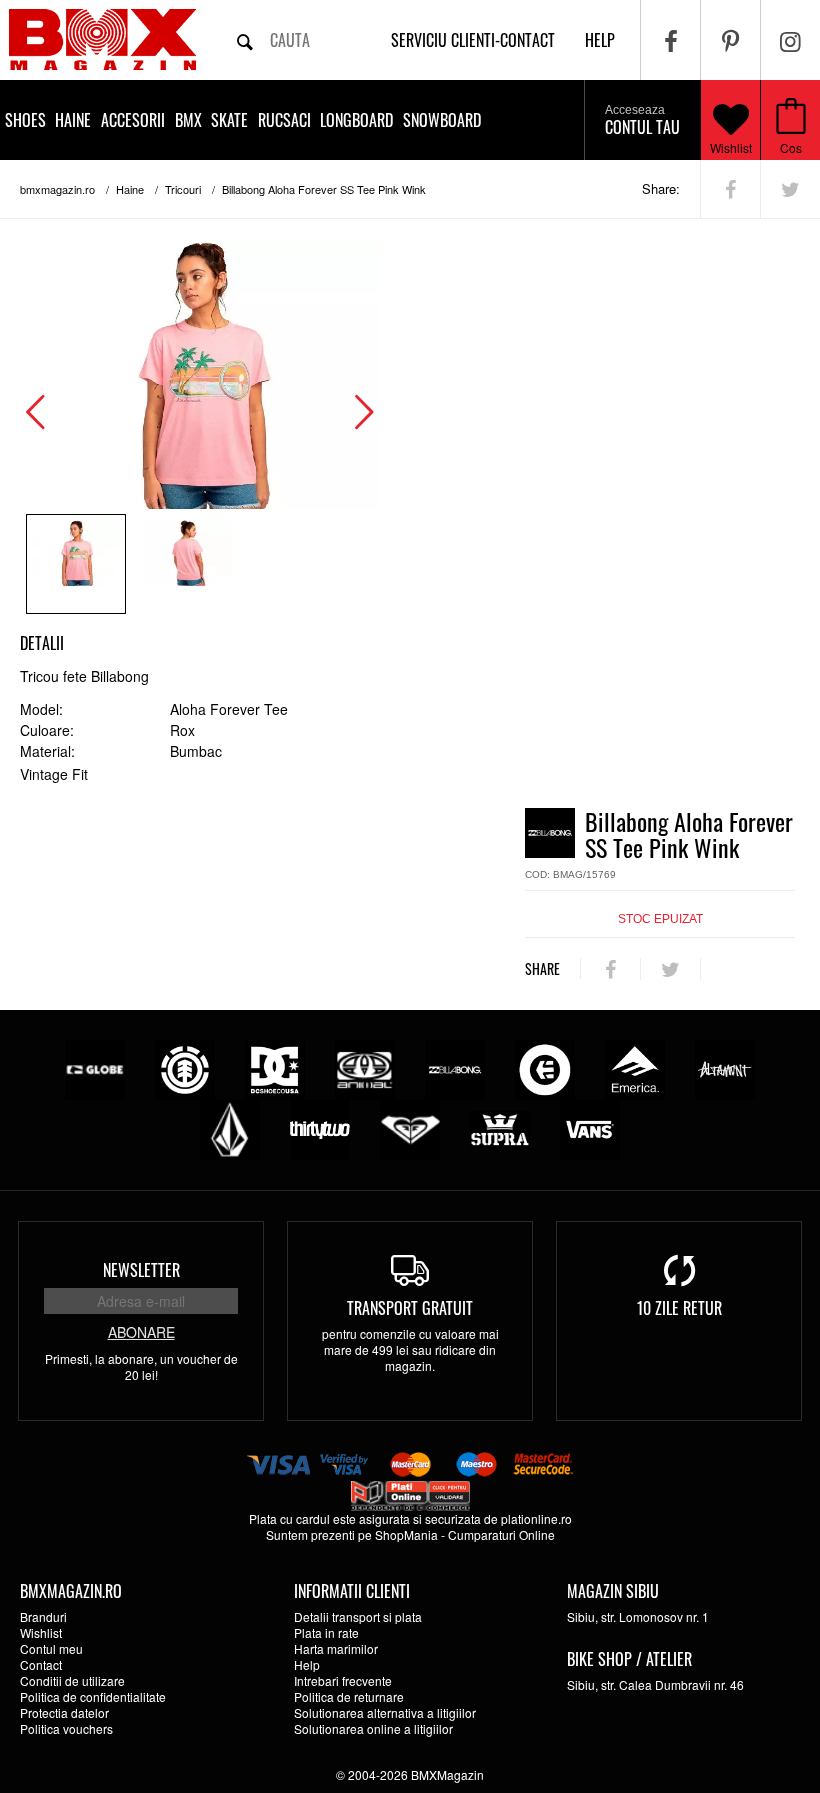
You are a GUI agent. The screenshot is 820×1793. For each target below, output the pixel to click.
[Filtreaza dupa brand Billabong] (455, 1067)
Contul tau (642, 121)
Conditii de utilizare (72, 1680)
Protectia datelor (64, 1712)
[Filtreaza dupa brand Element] (185, 1067)
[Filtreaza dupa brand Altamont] (725, 1067)
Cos (791, 147)
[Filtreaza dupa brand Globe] (95, 1067)
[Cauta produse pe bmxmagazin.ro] (245, 40)
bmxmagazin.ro (57, 189)
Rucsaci (284, 120)
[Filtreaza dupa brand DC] (275, 1067)
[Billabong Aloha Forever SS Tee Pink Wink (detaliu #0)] (76, 564)
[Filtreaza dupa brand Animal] (365, 1067)
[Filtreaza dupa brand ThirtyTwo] (320, 1127)
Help (307, 1664)
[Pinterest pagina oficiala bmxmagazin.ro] (730, 40)
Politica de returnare (349, 1696)
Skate (229, 120)
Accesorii (133, 120)
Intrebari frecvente (343, 1680)
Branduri (43, 1616)
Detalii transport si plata (358, 1616)
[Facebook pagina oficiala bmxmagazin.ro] (670, 40)
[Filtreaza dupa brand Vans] (590, 1127)
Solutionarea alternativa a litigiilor (385, 1712)
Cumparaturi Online (501, 1534)
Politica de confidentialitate (93, 1696)
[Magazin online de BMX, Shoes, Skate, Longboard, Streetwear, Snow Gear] (102, 39)
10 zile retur (679, 1308)
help (600, 40)
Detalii (42, 643)
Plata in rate (326, 1632)
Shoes (25, 120)
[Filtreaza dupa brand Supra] (500, 1127)
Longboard (356, 120)
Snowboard (442, 120)
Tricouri (183, 189)
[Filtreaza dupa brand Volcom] (230, 1127)
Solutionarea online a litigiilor (373, 1728)
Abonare (141, 1332)
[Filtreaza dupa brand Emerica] (635, 1067)
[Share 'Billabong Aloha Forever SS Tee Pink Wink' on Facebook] (730, 189)
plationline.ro (536, 1518)
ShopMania (406, 1534)
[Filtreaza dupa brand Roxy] (410, 1127)
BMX (188, 120)
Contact (41, 1664)
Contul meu (51, 1648)
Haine (73, 120)
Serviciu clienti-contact (473, 40)
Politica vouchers (66, 1728)
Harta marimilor (336, 1648)
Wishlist (731, 147)
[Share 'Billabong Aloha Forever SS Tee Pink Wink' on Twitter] (790, 189)
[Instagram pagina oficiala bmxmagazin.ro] (790, 40)
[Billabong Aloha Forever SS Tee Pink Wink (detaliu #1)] (188, 564)
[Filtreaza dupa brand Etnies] (545, 1067)
